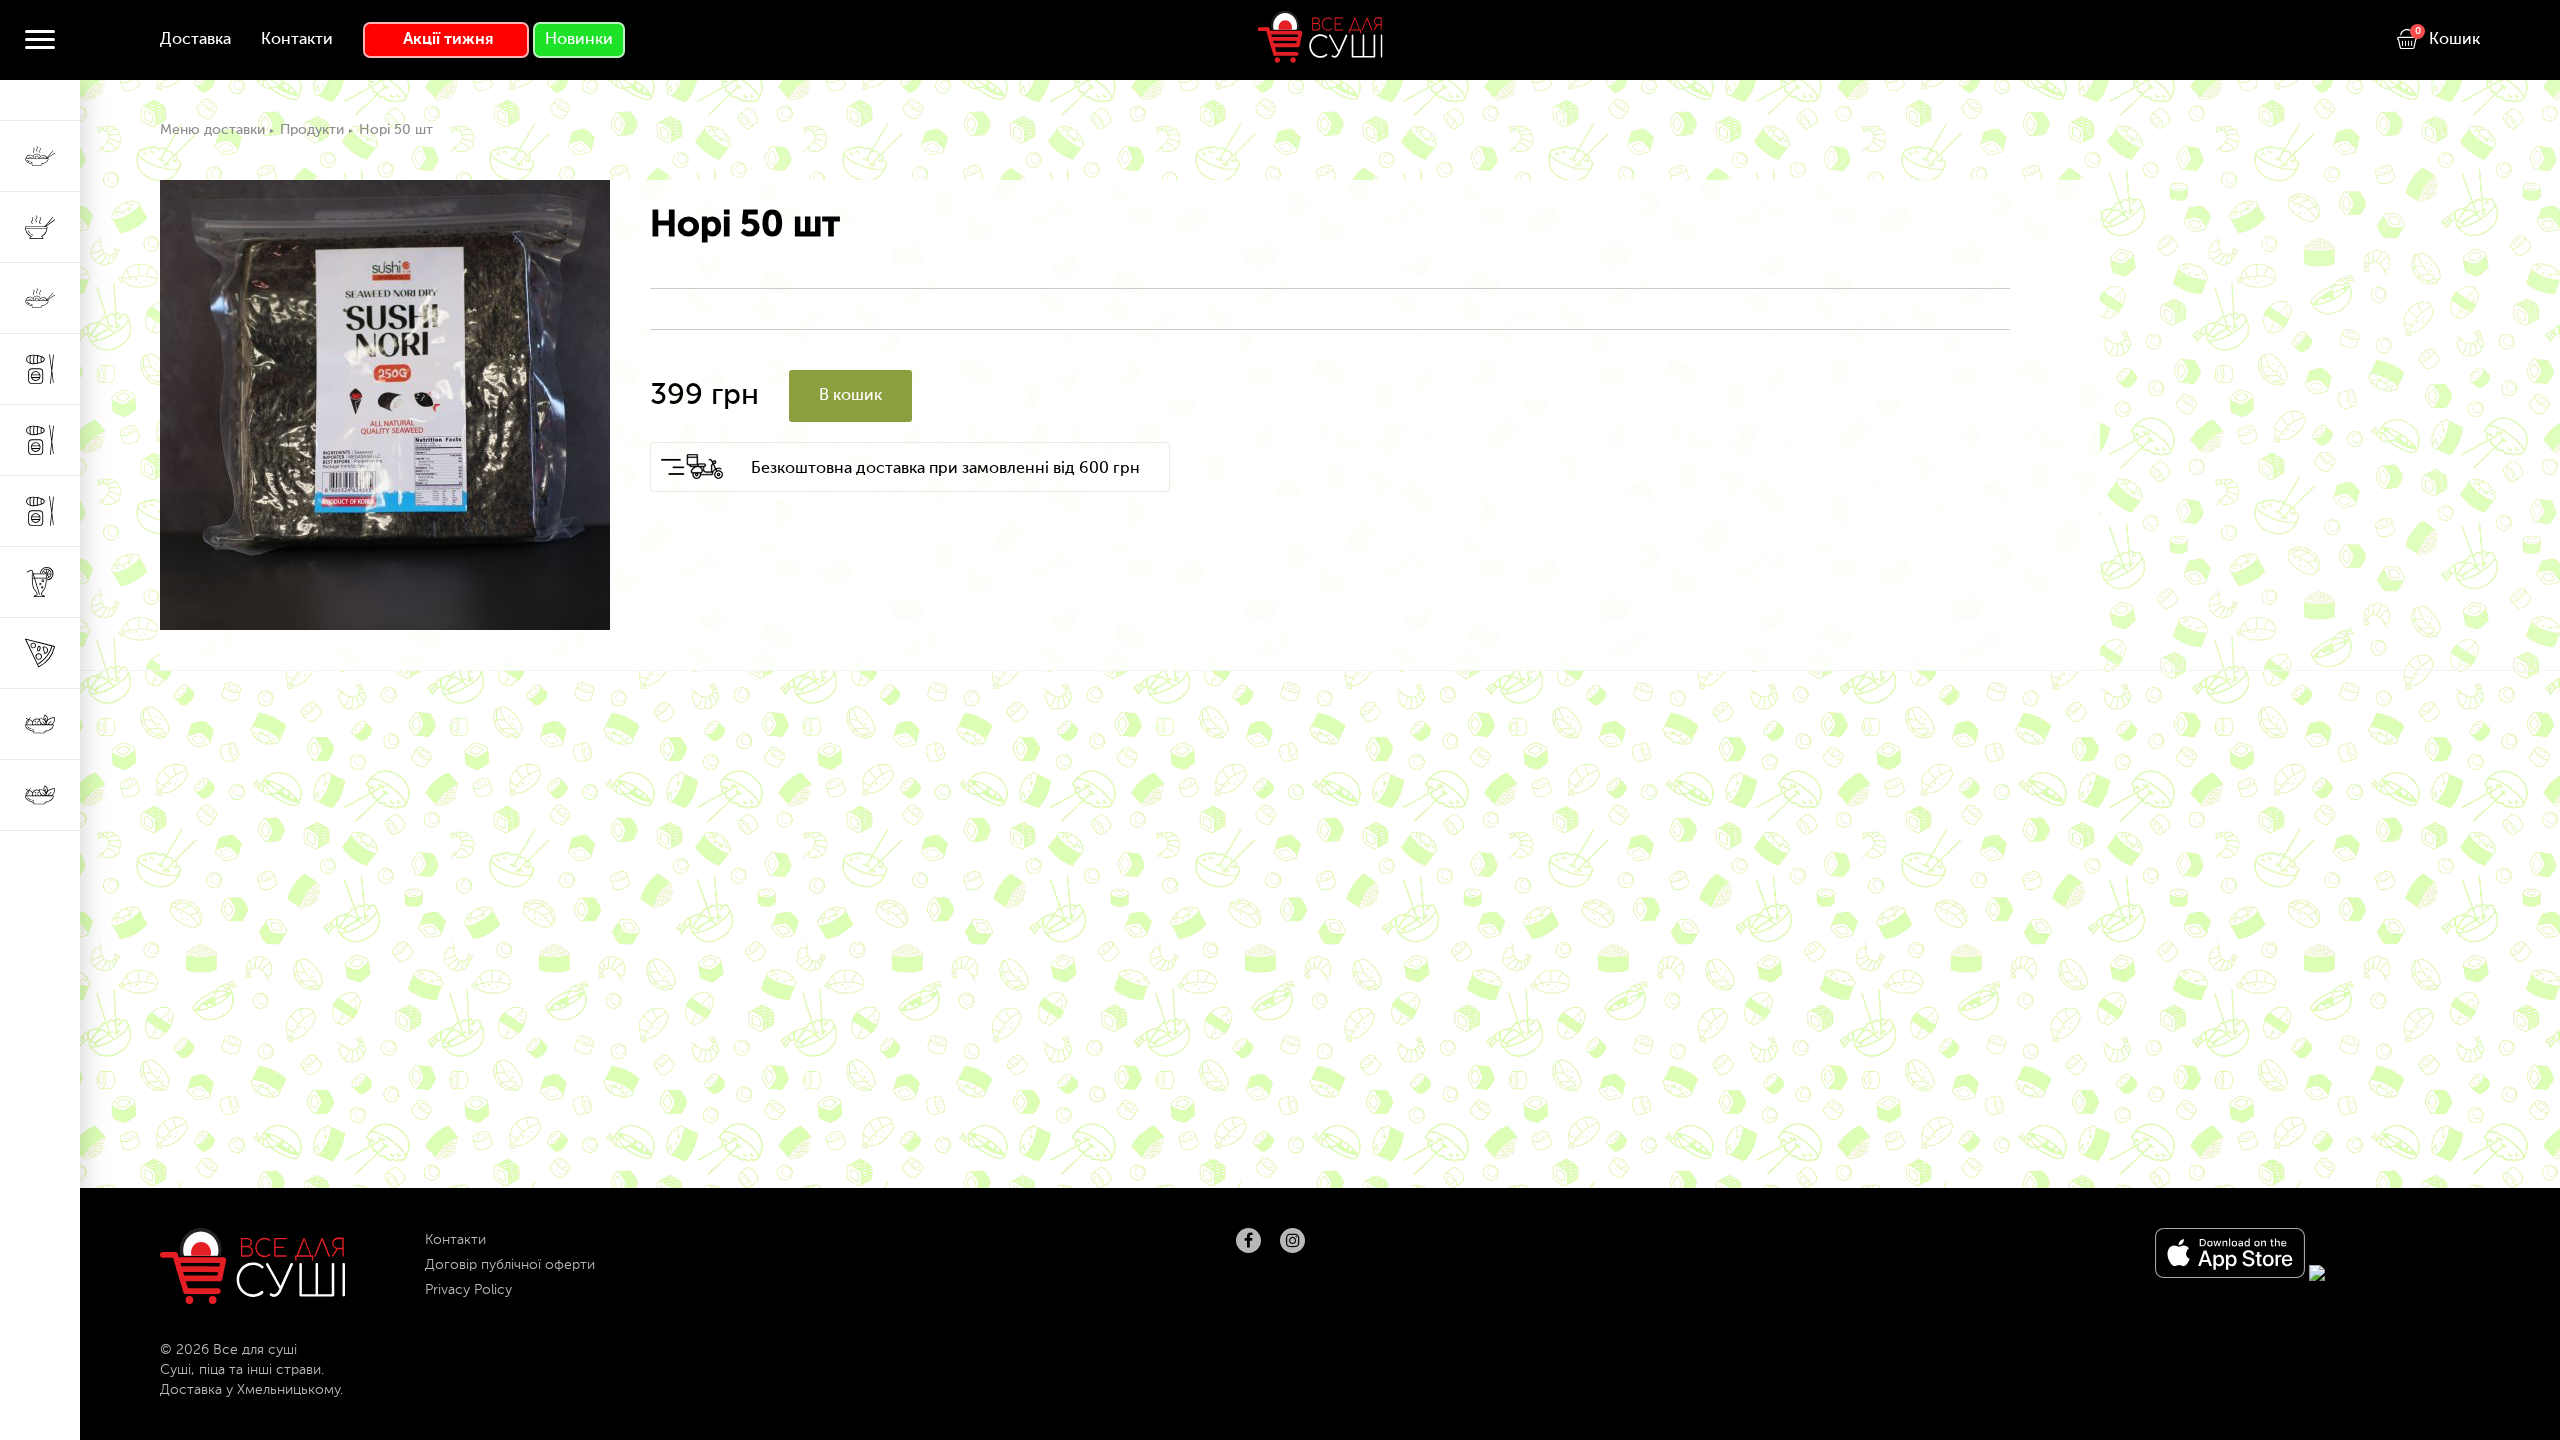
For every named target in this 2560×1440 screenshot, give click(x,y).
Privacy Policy (468, 1290)
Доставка (195, 40)
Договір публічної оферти (510, 1265)
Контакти (297, 40)
